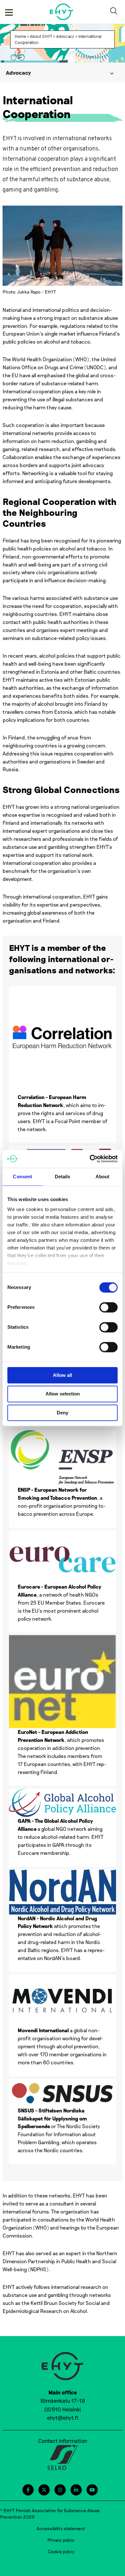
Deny (63, 1413)
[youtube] (92, 2490)
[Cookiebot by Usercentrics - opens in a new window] (90, 1159)
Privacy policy (61, 2540)
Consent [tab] (22, 1177)
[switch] (108, 1307)
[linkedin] (76, 2490)
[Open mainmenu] (9, 12)
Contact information (63, 2441)
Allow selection (63, 1394)
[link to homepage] (62, 12)
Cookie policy (61, 2551)
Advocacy (65, 36)
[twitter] (44, 2490)
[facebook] (28, 2490)
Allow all (63, 1375)
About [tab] (103, 1177)
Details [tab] (63, 1177)
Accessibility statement (61, 2528)
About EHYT (41, 36)
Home (20, 36)
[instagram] (60, 2490)
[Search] (115, 12)
